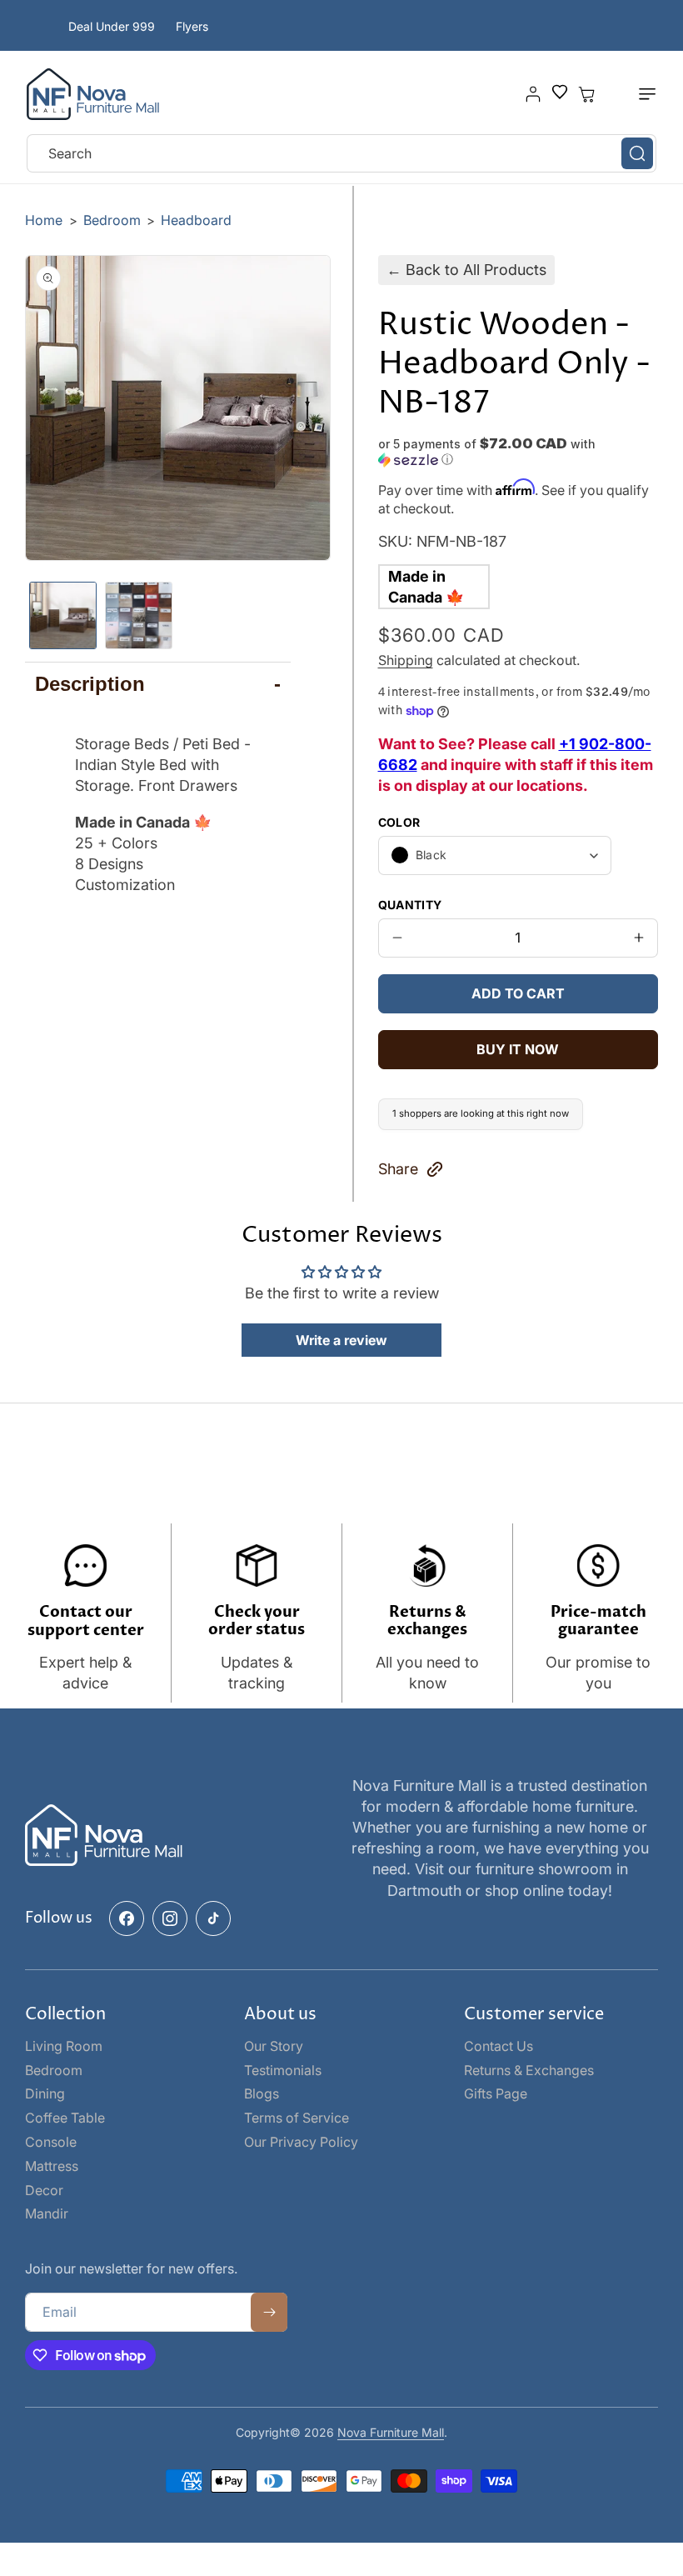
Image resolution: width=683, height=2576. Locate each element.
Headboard (196, 220)
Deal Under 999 (112, 26)
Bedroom (114, 220)
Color (399, 822)
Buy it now (518, 1049)
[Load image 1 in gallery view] (63, 615)
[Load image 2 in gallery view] (139, 615)
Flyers (192, 26)
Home (44, 220)
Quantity (410, 905)
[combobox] (341, 153)
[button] (638, 94)
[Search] (637, 153)
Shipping (406, 660)
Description (158, 684)
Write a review (341, 1340)
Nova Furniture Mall (391, 2432)
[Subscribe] (269, 2312)
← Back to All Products (466, 270)
